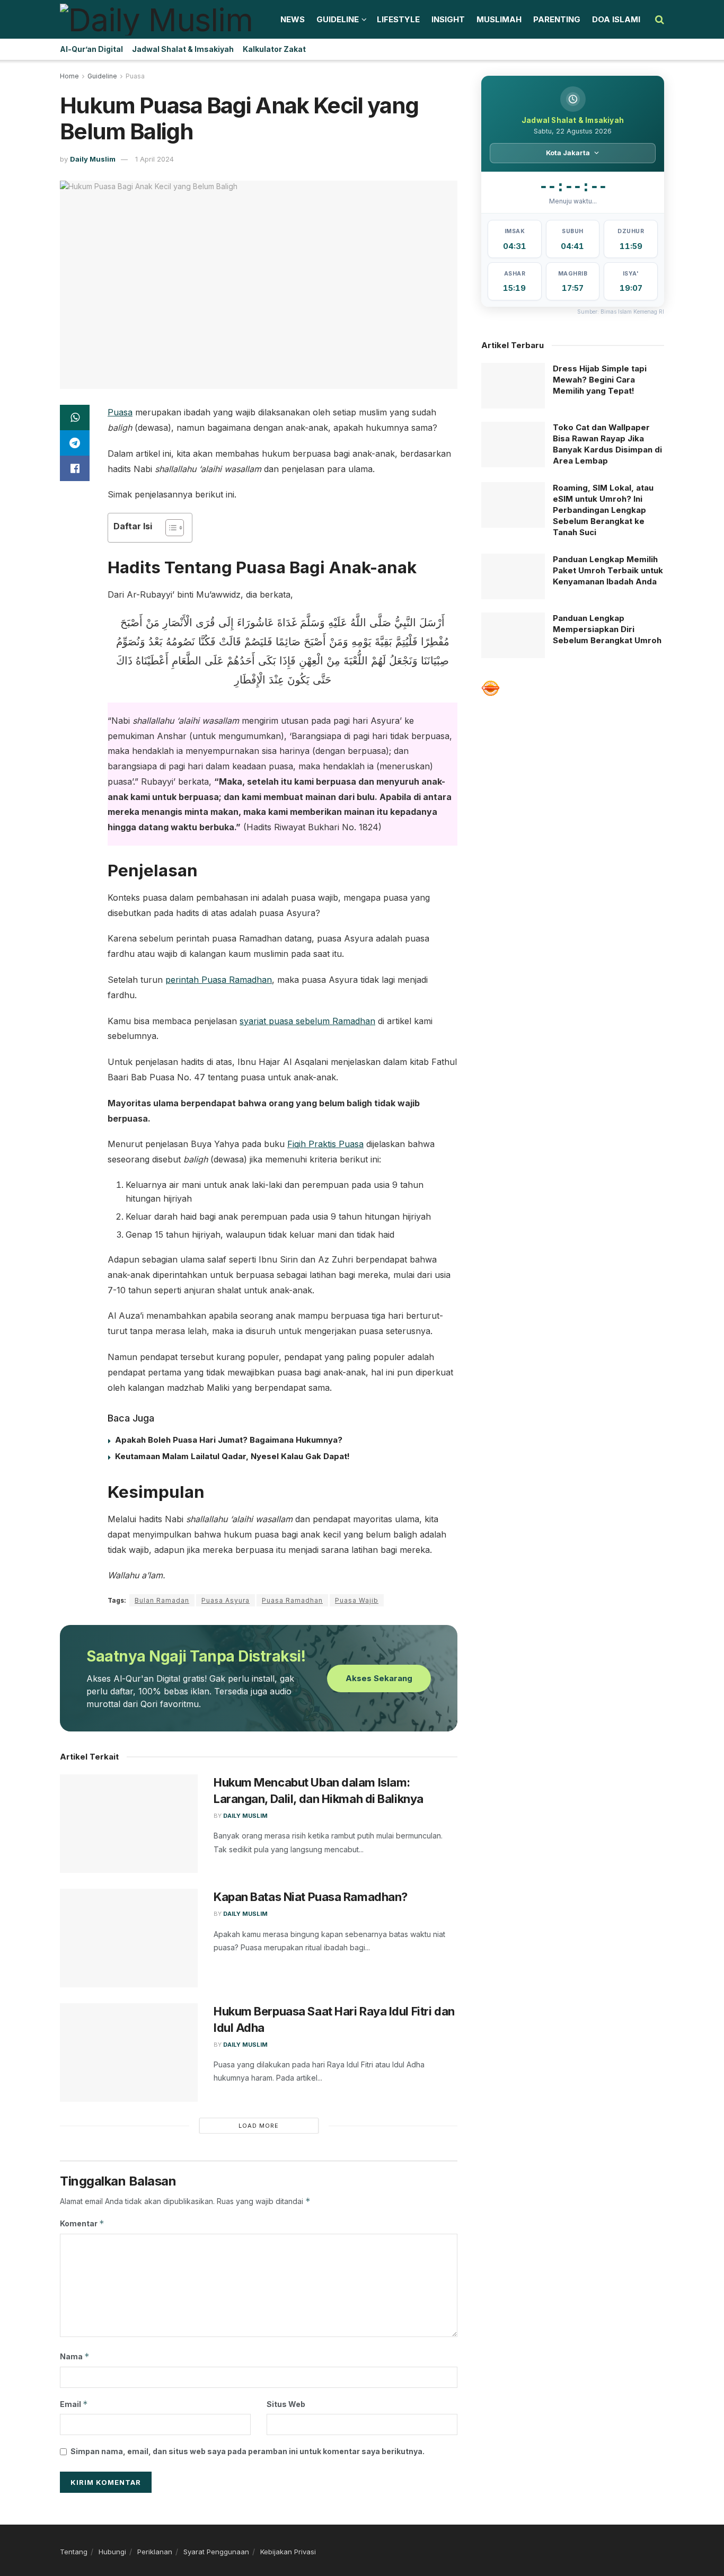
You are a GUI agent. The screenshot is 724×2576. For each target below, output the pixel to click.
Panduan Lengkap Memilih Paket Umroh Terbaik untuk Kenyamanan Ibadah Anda (608, 570)
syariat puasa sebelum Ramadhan (307, 1021)
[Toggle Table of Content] (169, 528)
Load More (259, 2126)
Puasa (135, 76)
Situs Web (286, 2404)
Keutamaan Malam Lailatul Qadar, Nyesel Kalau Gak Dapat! (232, 1456)
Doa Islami (616, 19)
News (293, 19)
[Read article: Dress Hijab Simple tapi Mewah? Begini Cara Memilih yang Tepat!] (513, 386)
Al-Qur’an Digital (91, 49)
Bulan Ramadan (162, 1600)
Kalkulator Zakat (274, 49)
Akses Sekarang (379, 1678)
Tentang (74, 2552)
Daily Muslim (93, 159)
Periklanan (155, 2552)
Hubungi (112, 2552)
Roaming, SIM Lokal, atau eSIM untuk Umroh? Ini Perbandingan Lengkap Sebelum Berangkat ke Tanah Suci (603, 510)
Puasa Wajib (357, 1600)
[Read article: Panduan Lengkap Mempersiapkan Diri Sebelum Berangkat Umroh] (513, 635)
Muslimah (499, 19)
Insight (448, 19)
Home (69, 76)
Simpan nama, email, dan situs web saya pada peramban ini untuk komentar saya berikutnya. (248, 2451)
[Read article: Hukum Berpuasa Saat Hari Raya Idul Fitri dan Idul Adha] (129, 2053)
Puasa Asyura (226, 1600)
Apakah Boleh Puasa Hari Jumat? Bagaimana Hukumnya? (229, 1440)
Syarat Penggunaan (216, 2552)
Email (74, 2404)
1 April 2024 (154, 159)
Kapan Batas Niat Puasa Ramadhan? (311, 1897)
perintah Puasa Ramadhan (219, 980)
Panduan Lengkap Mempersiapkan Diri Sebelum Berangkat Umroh (607, 629)
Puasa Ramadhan (292, 1600)
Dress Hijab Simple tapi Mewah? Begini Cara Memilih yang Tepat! (600, 380)
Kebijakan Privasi (288, 2552)
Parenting (557, 19)
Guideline (338, 19)
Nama (75, 2356)
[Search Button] (660, 20)
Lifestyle (398, 19)
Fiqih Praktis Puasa (325, 1144)
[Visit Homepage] (156, 20)
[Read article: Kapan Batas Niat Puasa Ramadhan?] (129, 1938)
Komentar (82, 2223)
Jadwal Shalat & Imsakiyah (183, 49)
